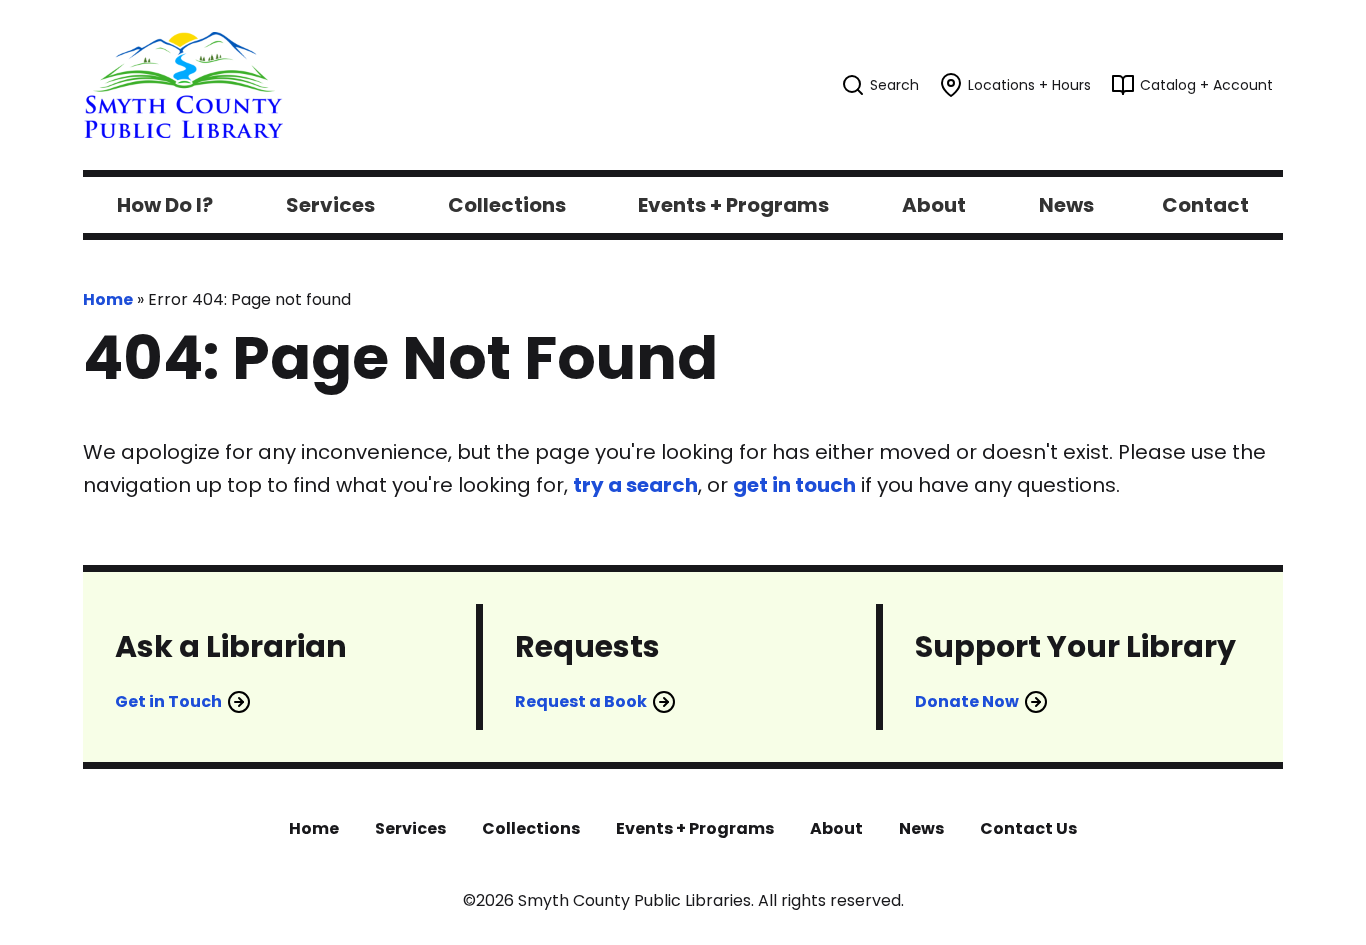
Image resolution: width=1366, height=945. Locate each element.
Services (410, 828)
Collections (531, 828)
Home (108, 299)
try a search (635, 485)
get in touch (794, 485)
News (921, 828)
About (836, 828)
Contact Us (1028, 828)
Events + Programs (695, 828)
